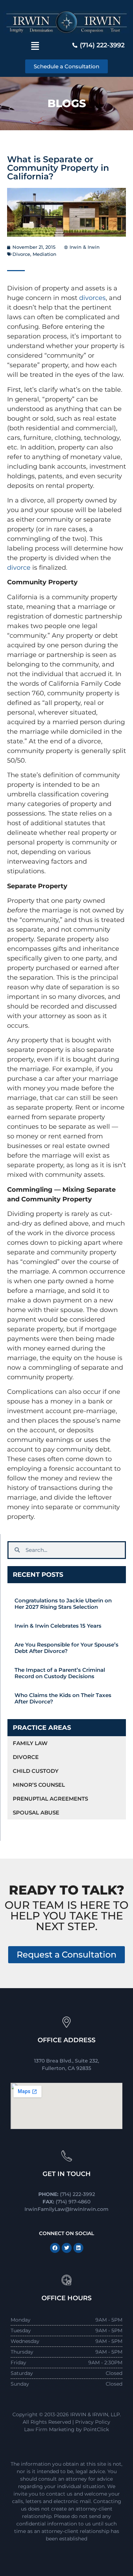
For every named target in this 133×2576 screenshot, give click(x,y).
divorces (92, 298)
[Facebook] (55, 2248)
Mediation (45, 254)
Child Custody (36, 1771)
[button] (35, 46)
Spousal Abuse (36, 1813)
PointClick (96, 2429)
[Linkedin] (78, 2248)
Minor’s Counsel (39, 1785)
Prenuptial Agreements (50, 1799)
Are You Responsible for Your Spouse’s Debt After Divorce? (66, 1648)
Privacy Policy (93, 2422)
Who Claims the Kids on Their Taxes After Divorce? (63, 1698)
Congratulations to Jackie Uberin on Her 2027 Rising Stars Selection (63, 1604)
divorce (19, 568)
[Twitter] (67, 2248)
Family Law (30, 1743)
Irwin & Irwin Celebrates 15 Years (58, 1626)
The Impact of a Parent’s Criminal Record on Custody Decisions (60, 1673)
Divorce (21, 254)
